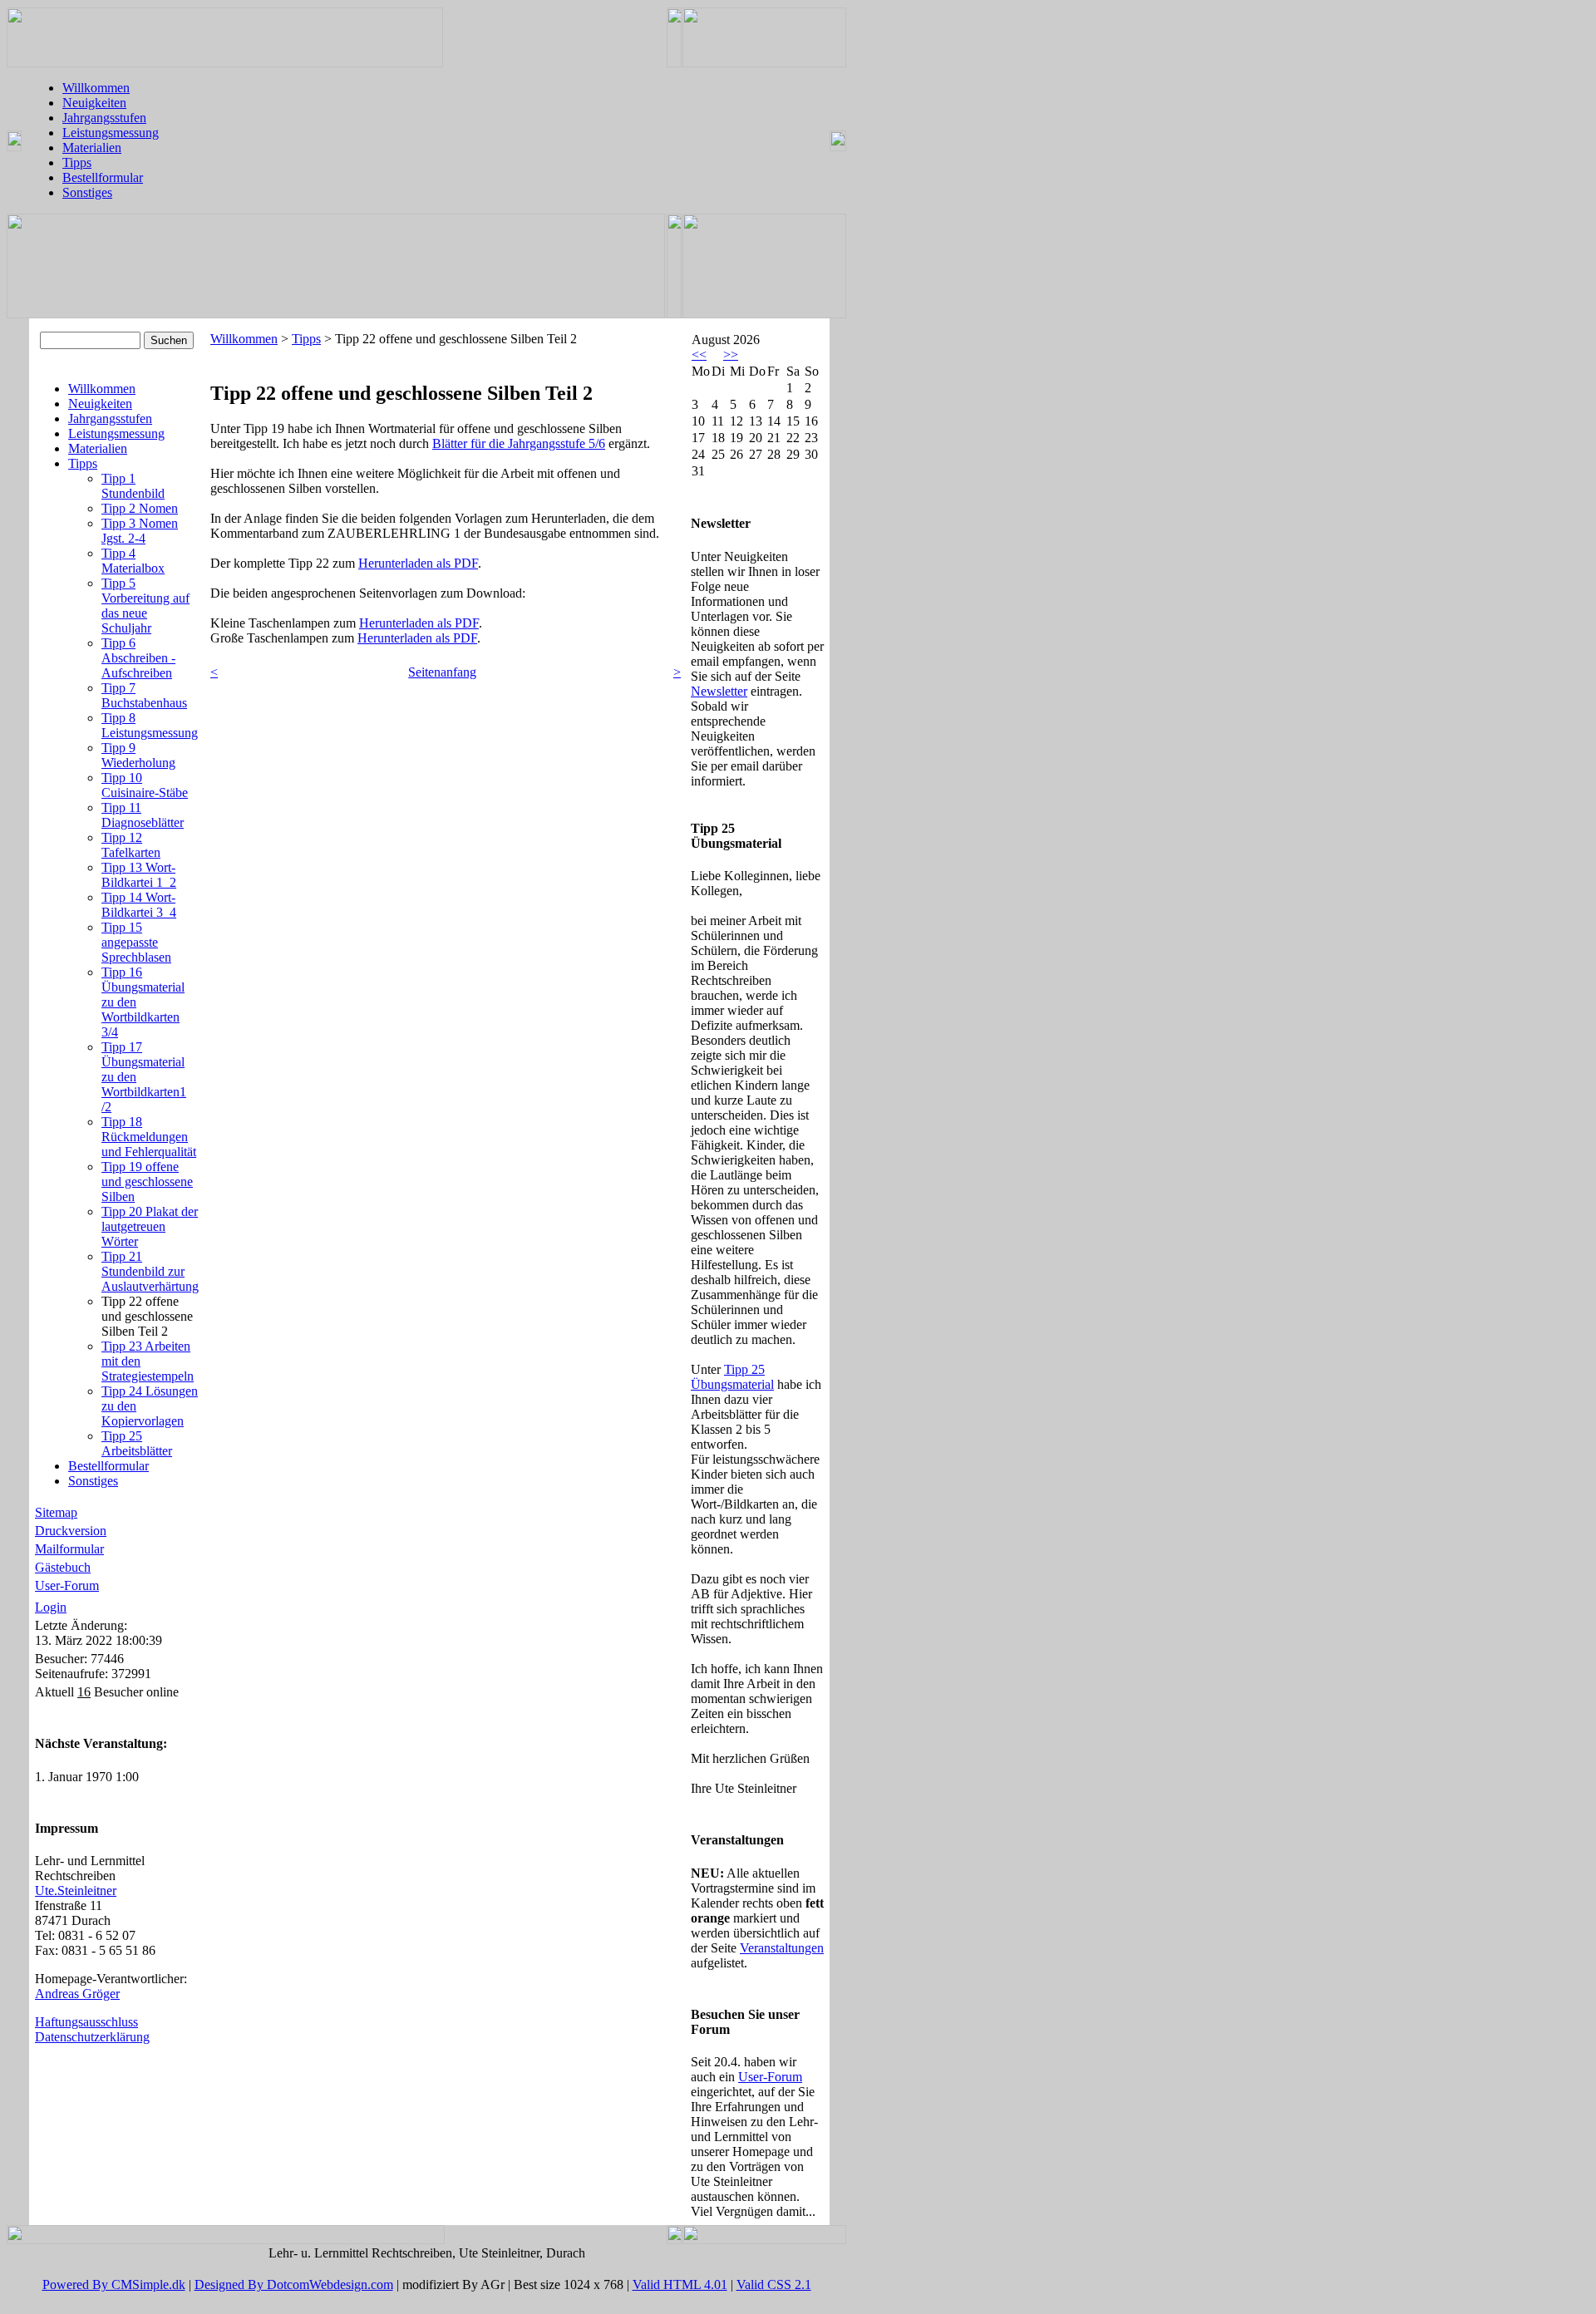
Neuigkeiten (94, 103)
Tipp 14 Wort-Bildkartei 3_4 (139, 905)
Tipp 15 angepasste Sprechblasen (136, 942)
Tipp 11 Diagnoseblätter (143, 815)
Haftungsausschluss (86, 2022)
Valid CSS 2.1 (774, 2284)
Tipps (77, 162)
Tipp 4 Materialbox (133, 561)
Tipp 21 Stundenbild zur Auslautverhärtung (150, 1271)
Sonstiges (87, 192)
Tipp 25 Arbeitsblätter (137, 1443)
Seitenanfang (442, 672)
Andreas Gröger (77, 1994)
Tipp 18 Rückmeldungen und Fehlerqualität (149, 1137)
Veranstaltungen (782, 1948)
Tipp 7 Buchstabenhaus (144, 695)
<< (699, 354)
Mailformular (69, 1549)
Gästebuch (63, 1567)
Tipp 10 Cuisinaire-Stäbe (145, 785)
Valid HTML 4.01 (680, 2284)
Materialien (92, 148)
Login (51, 1607)
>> (731, 354)
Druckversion (71, 1531)
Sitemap (56, 1512)
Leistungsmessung (111, 133)
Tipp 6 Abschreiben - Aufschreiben (138, 658)
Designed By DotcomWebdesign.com (294, 2284)
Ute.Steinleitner (76, 1891)
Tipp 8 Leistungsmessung (150, 725)
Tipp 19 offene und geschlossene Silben (147, 1182)
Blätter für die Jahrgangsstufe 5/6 (519, 443)
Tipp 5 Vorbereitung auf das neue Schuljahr (145, 606)
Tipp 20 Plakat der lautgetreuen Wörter (150, 1226)
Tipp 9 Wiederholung (138, 755)
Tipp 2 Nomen (140, 508)
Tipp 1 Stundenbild (133, 486)
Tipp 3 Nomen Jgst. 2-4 (140, 531)
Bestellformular (103, 177)
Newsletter (719, 691)
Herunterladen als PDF (418, 563)
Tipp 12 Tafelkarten (131, 845)
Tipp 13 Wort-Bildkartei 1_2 (139, 875)
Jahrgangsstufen (104, 118)
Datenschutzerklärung (92, 2037)
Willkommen (96, 88)
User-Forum (67, 1585)
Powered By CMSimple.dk (114, 2284)
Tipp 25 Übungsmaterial (732, 1377)
